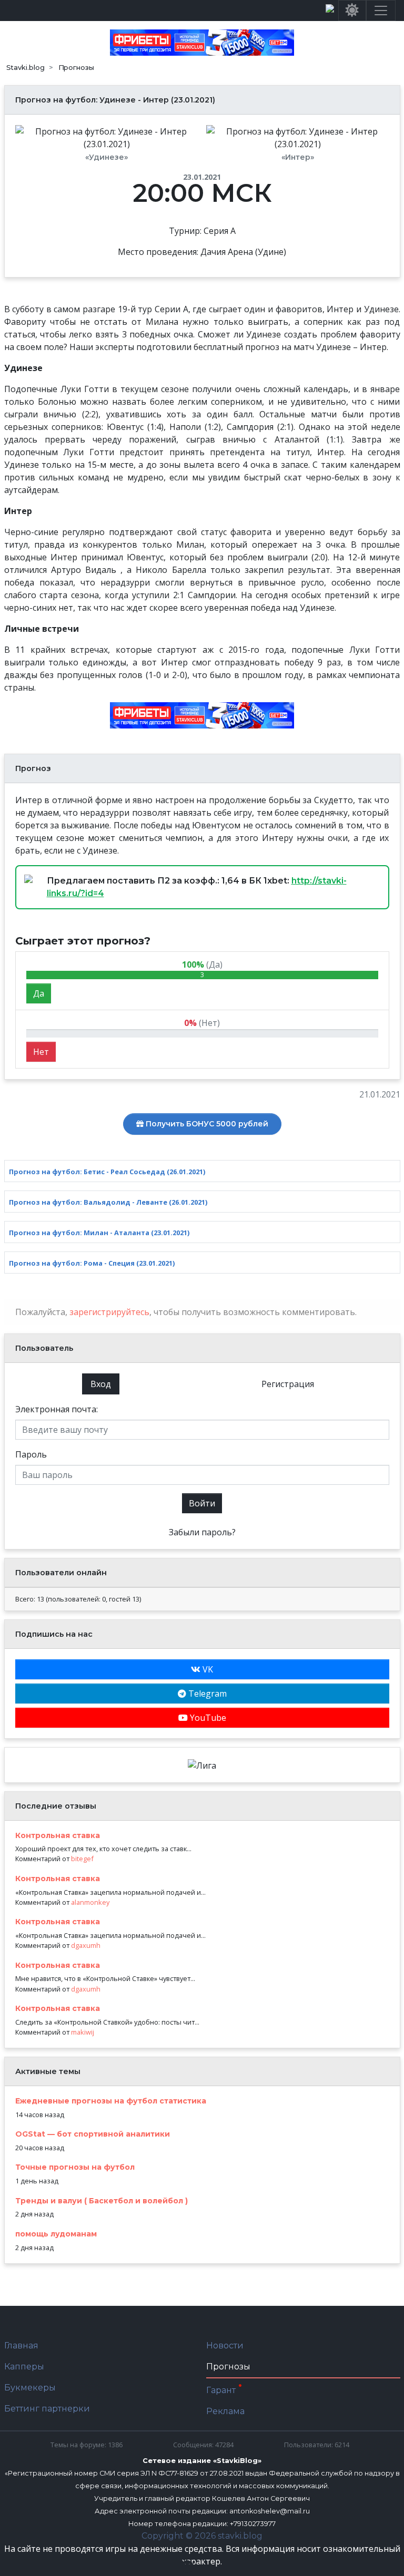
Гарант (222, 2390)
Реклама (225, 2411)
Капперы (24, 2367)
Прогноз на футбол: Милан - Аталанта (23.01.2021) (99, 1233)
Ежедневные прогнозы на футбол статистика (111, 2101)
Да (39, 993)
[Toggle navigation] (381, 11)
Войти (202, 1503)
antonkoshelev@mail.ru (270, 2511)
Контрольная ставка (58, 1835)
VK (207, 1669)
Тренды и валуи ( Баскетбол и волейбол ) (102, 2201)
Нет (41, 1052)
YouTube (207, 1718)
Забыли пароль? (202, 1532)
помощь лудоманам (56, 2234)
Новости (225, 2346)
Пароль (31, 1454)
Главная (21, 2346)
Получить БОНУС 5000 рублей (206, 1124)
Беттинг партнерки (47, 2409)
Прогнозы (228, 2367)
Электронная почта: (57, 1409)
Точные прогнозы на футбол (75, 2167)
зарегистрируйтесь (109, 1312)
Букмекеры (30, 2388)
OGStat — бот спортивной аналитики (93, 2134)
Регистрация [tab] (288, 1384)
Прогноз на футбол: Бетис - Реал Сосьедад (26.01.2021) (107, 1172)
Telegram (206, 1694)
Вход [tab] (101, 1384)
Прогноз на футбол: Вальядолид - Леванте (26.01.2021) (108, 1202)
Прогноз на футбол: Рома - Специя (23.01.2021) (92, 1263)
